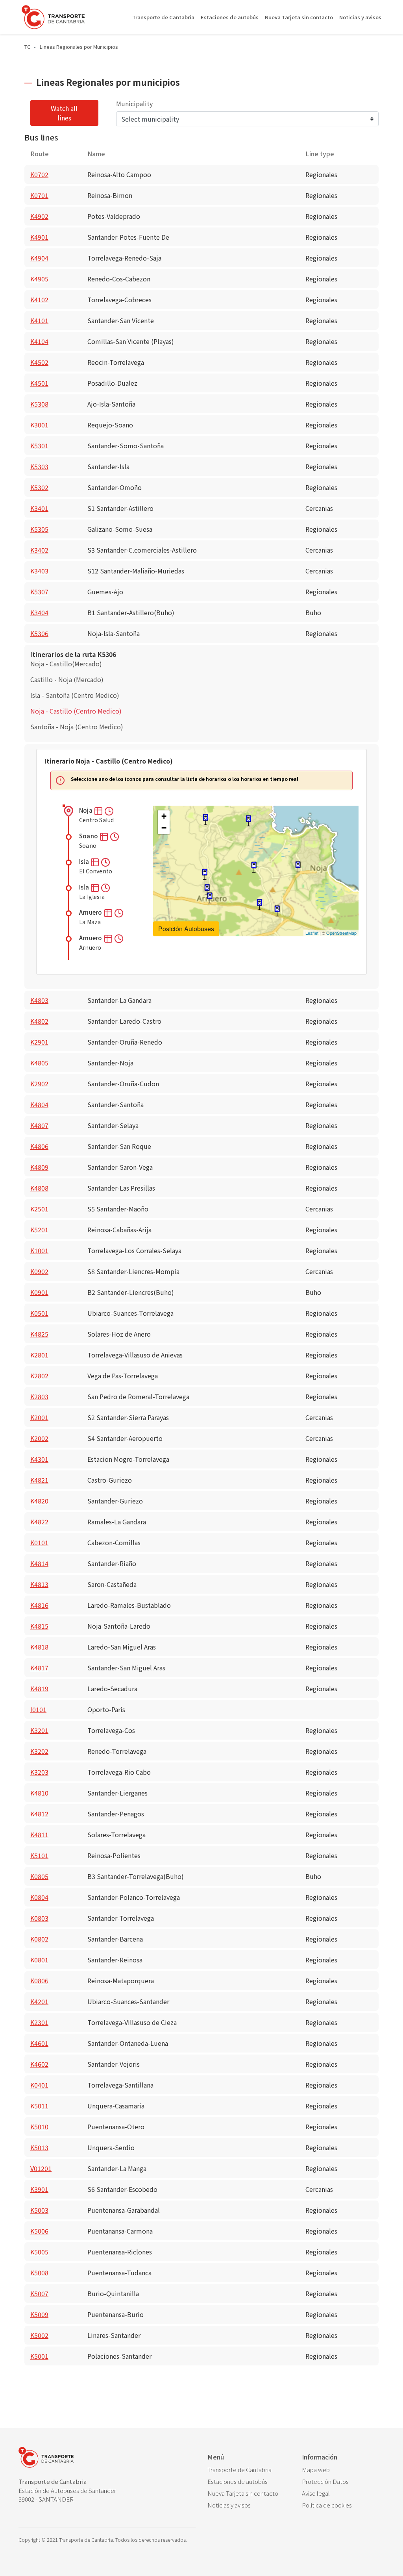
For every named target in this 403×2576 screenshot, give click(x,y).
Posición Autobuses (186, 929)
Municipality (134, 104)
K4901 (39, 237)
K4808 (39, 1188)
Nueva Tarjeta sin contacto (299, 17)
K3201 (39, 1730)
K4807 (39, 1125)
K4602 (39, 2064)
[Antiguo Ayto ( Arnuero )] (210, 898)
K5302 (39, 487)
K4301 (39, 1459)
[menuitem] (249, 2470)
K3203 (39, 1772)
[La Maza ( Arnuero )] (205, 874)
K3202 (39, 1751)
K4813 (39, 1584)
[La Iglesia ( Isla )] (205, 820)
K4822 (39, 1522)
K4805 (39, 1063)
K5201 (39, 1230)
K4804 (39, 1104)
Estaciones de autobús (230, 17)
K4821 (39, 1480)
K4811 (39, 1834)
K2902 (39, 1084)
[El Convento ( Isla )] (248, 821)
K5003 (39, 2210)
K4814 (39, 1563)
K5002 (39, 2335)
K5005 (39, 2252)
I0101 (38, 1709)
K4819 (39, 1688)
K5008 (39, 2273)
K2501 (39, 1209)
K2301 (39, 2022)
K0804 (39, 1897)
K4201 (39, 2001)
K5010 (39, 2127)
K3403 (39, 571)
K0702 (39, 174)
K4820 (39, 1501)
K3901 (39, 2189)
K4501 (39, 383)
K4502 (39, 362)
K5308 (39, 404)
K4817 (39, 1668)
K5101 (39, 1855)
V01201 (41, 2168)
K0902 (39, 1271)
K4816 (39, 1605)
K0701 (39, 195)
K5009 (39, 2314)
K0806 (39, 1981)
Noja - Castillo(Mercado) (66, 664)
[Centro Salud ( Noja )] (298, 867)
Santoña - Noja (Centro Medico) (77, 727)
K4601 (39, 2043)
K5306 (39, 633)
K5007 (39, 2293)
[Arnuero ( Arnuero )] (207, 890)
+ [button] (164, 816)
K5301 (39, 446)
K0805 (39, 1876)
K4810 (39, 1793)
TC (27, 47)
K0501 (39, 1313)
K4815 (39, 1626)
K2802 (39, 1376)
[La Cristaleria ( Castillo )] (259, 905)
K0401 (39, 2085)
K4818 (39, 1647)
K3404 (39, 612)
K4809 (39, 1167)
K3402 (39, 550)
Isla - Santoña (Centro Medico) (75, 695)
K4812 (39, 1814)
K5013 (39, 2147)
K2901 (39, 1042)
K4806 (39, 1146)
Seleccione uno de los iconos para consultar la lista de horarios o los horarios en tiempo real (185, 779)
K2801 (39, 1355)
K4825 (39, 1334)
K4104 (39, 341)
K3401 (39, 508)
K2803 (39, 1396)
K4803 (39, 1000)
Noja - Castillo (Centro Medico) (76, 711)
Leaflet (312, 933)
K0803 (39, 1918)
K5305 (39, 529)
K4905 (39, 279)
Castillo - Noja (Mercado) (67, 679)
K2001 (39, 1417)
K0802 (39, 1939)
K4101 (39, 320)
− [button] (164, 828)
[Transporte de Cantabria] (53, 17)
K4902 (39, 216)
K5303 (39, 466)
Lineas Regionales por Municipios (79, 47)
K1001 (39, 1250)
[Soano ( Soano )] (254, 867)
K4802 (39, 1021)
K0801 (39, 1960)
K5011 (39, 2106)
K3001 (39, 425)
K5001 (39, 2356)
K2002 (39, 1438)
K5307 (39, 592)
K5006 (39, 2231)
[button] (99, 810)
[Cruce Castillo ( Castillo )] (277, 911)
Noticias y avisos (360, 17)
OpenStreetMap (341, 933)
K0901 (39, 1292)
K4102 (39, 300)
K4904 (39, 258)
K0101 (39, 1542)
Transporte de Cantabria (163, 17)
